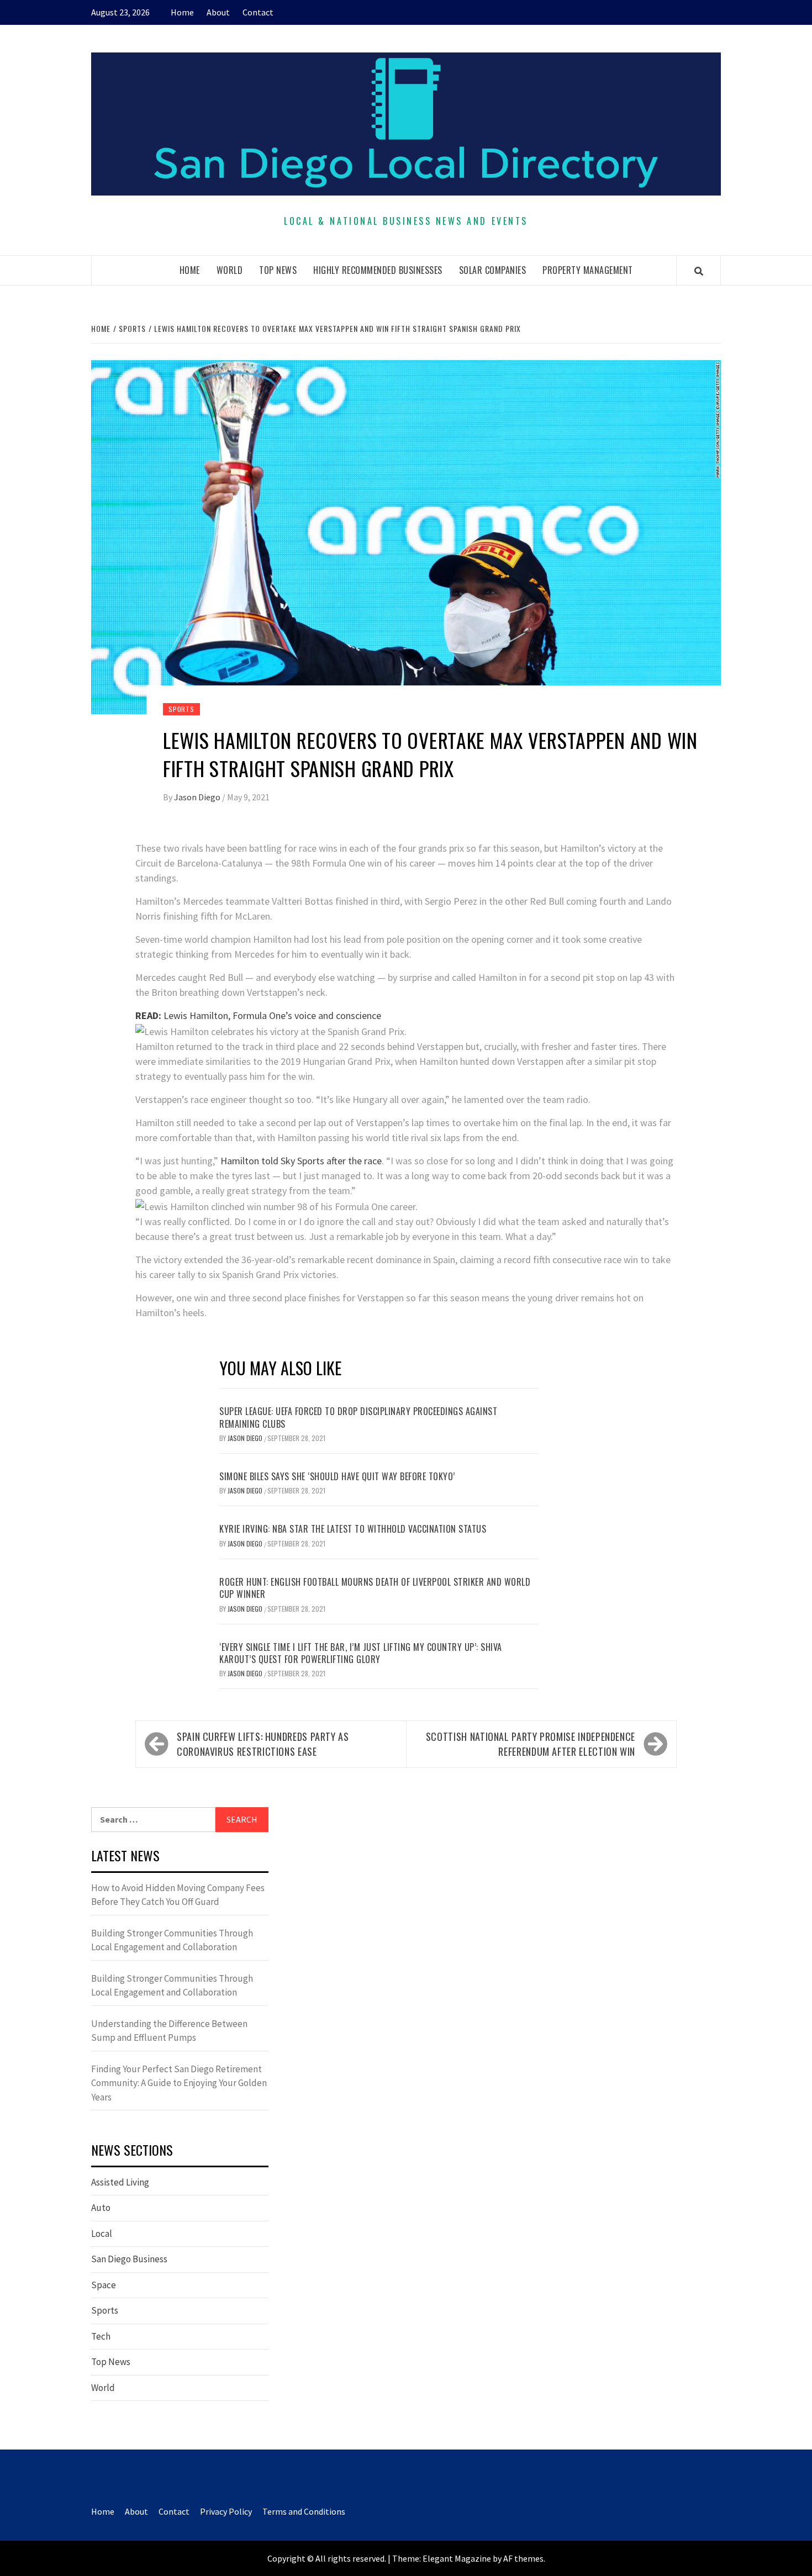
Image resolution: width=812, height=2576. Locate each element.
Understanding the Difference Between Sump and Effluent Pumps (169, 2031)
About (218, 12)
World (230, 270)
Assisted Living (120, 2182)
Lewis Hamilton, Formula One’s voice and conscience (258, 1015)
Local (102, 2234)
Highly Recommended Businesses (378, 270)
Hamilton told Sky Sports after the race (301, 1161)
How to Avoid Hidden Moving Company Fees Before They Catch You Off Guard (178, 1895)
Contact (258, 12)
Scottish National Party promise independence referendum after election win (531, 1744)
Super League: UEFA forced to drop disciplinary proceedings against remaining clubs (358, 1417)
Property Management (588, 270)
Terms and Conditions (304, 2511)
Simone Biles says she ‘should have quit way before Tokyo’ (337, 1476)
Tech (101, 2336)
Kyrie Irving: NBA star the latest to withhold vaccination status (353, 1529)
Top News (278, 270)
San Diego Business (129, 2259)
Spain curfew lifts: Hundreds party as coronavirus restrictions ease (263, 1744)
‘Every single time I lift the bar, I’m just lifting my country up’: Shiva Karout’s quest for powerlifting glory (361, 1653)
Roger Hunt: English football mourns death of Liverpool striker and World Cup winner (375, 1588)
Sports (181, 709)
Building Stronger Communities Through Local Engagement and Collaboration (172, 1940)
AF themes (523, 2558)
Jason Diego (198, 797)
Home (182, 12)
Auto (101, 2208)
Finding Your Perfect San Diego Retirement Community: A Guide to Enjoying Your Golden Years (179, 2083)
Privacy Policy (226, 2511)
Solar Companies (493, 270)
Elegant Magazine (457, 2558)
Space (104, 2285)
